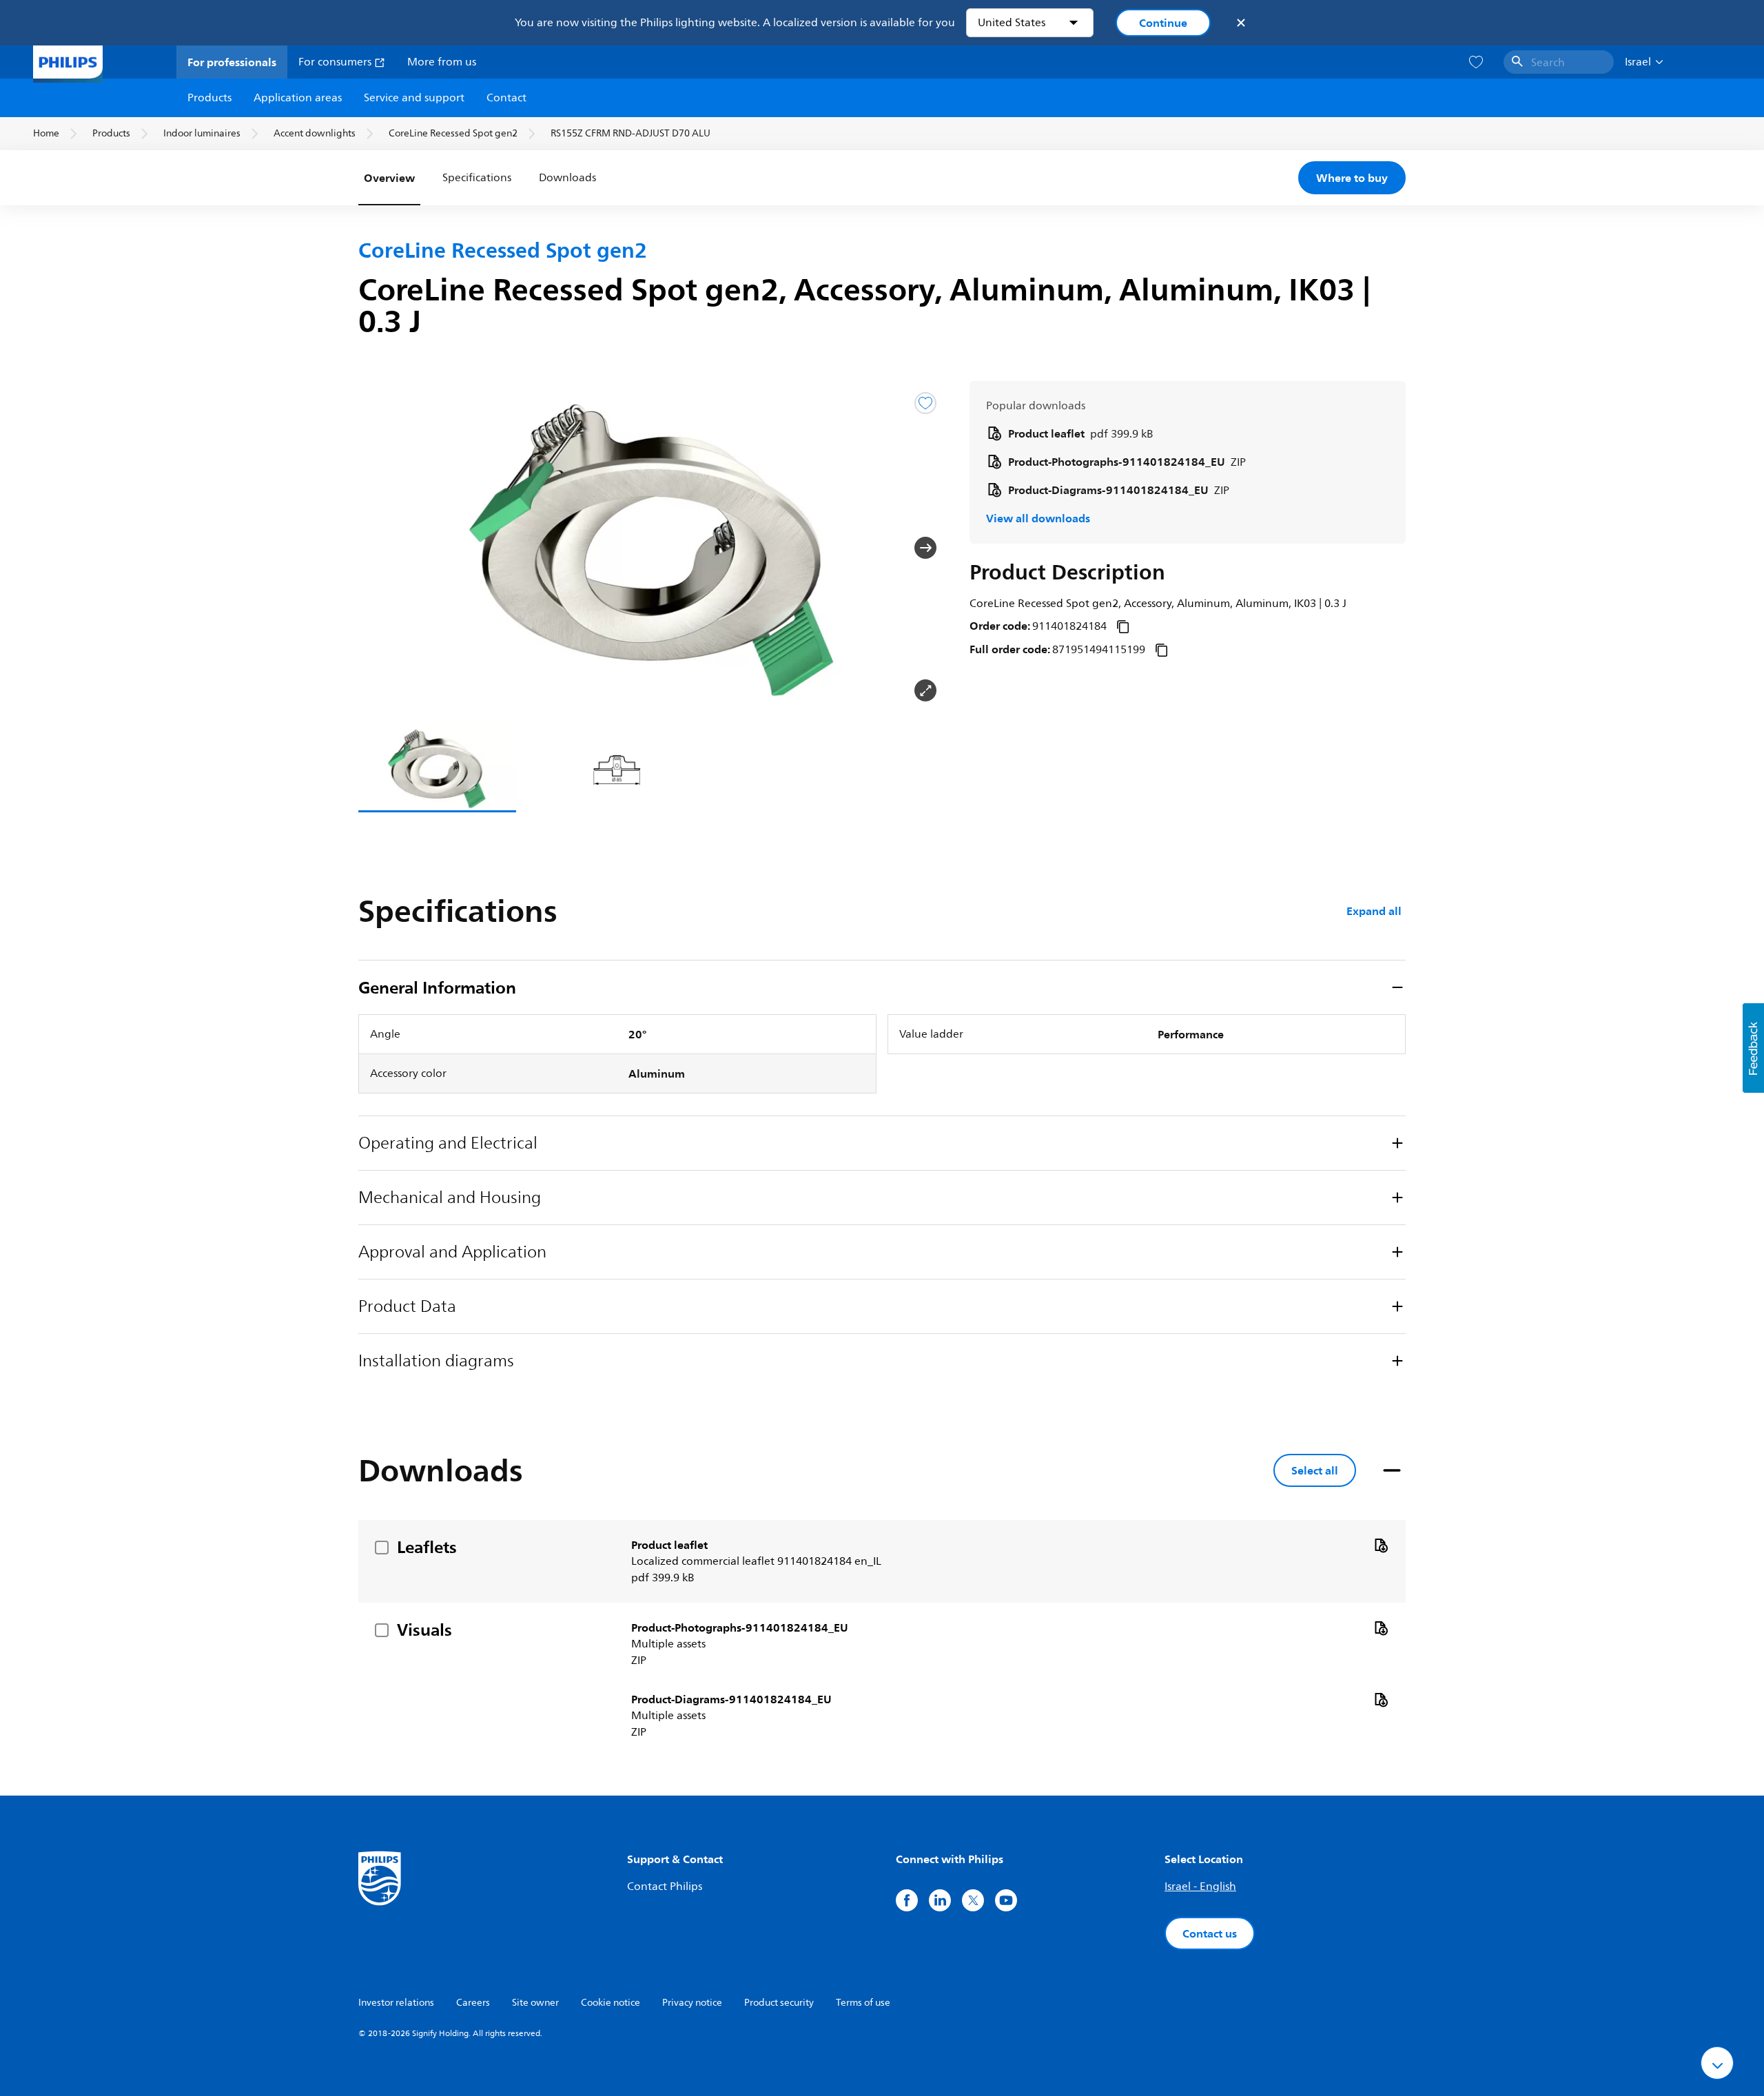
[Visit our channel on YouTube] (1006, 1900)
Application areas (298, 98)
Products (209, 98)
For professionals (232, 62)
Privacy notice (692, 2003)
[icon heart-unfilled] (1476, 62)
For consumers (336, 62)
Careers (473, 2003)
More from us (442, 62)
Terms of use (863, 2003)
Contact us (1210, 1933)
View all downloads (1038, 518)
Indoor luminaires (202, 133)
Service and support (414, 98)
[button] (380, 548)
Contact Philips (665, 1887)
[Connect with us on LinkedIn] (940, 1900)
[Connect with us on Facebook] (907, 1900)
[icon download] (1381, 1545)
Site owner (535, 2003)
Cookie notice (611, 2003)
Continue (1163, 23)
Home (46, 133)
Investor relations (396, 2003)
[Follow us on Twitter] (973, 1900)
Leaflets (427, 1547)
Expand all (1374, 911)
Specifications (477, 178)
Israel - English (1200, 1887)
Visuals (424, 1630)
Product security (779, 2003)
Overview (389, 178)
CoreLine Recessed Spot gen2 (453, 133)
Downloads (567, 178)
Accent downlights (315, 133)
